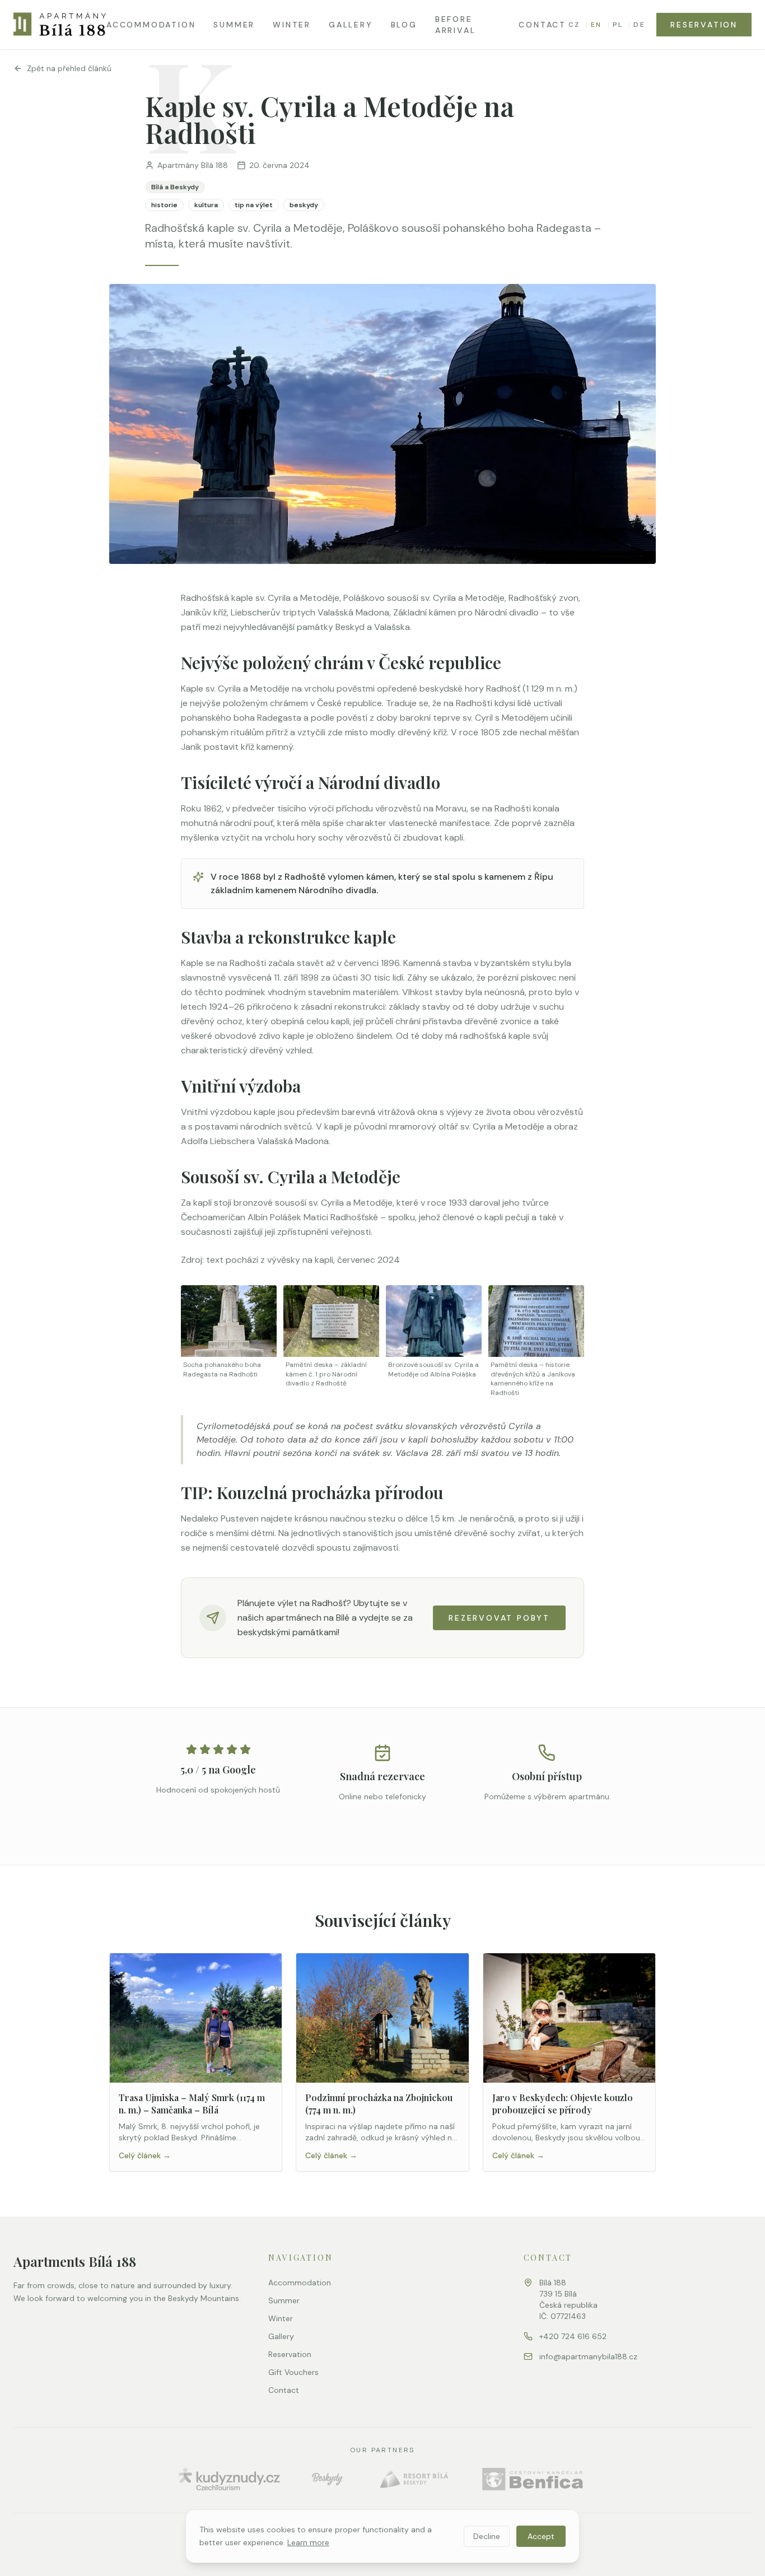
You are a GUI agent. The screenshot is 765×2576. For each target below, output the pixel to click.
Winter (292, 25)
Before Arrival (456, 25)
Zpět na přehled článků (69, 68)
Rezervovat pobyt (499, 1618)
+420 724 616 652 (573, 2336)
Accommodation (151, 25)
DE (639, 25)
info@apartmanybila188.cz (588, 2356)
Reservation (704, 25)
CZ (574, 25)
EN (596, 25)
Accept (541, 2536)
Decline (487, 2536)
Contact (542, 25)
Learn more (308, 2542)
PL (618, 25)
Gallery (351, 25)
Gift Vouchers (293, 2372)
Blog (404, 25)
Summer (234, 25)
